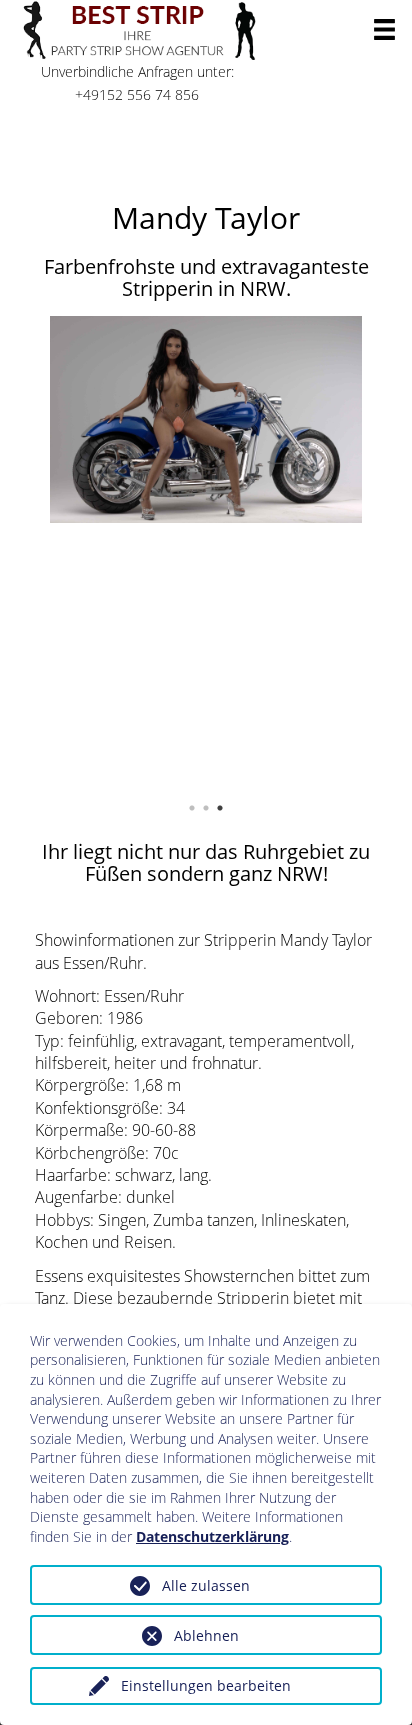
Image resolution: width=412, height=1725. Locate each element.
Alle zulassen (206, 1585)
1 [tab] (197, 808)
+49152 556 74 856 (137, 94)
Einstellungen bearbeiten (206, 1685)
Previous (20, 550)
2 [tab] (211, 808)
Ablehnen (206, 1635)
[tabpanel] (206, 419)
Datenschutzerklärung (212, 1536)
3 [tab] (225, 808)
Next (392, 550)
